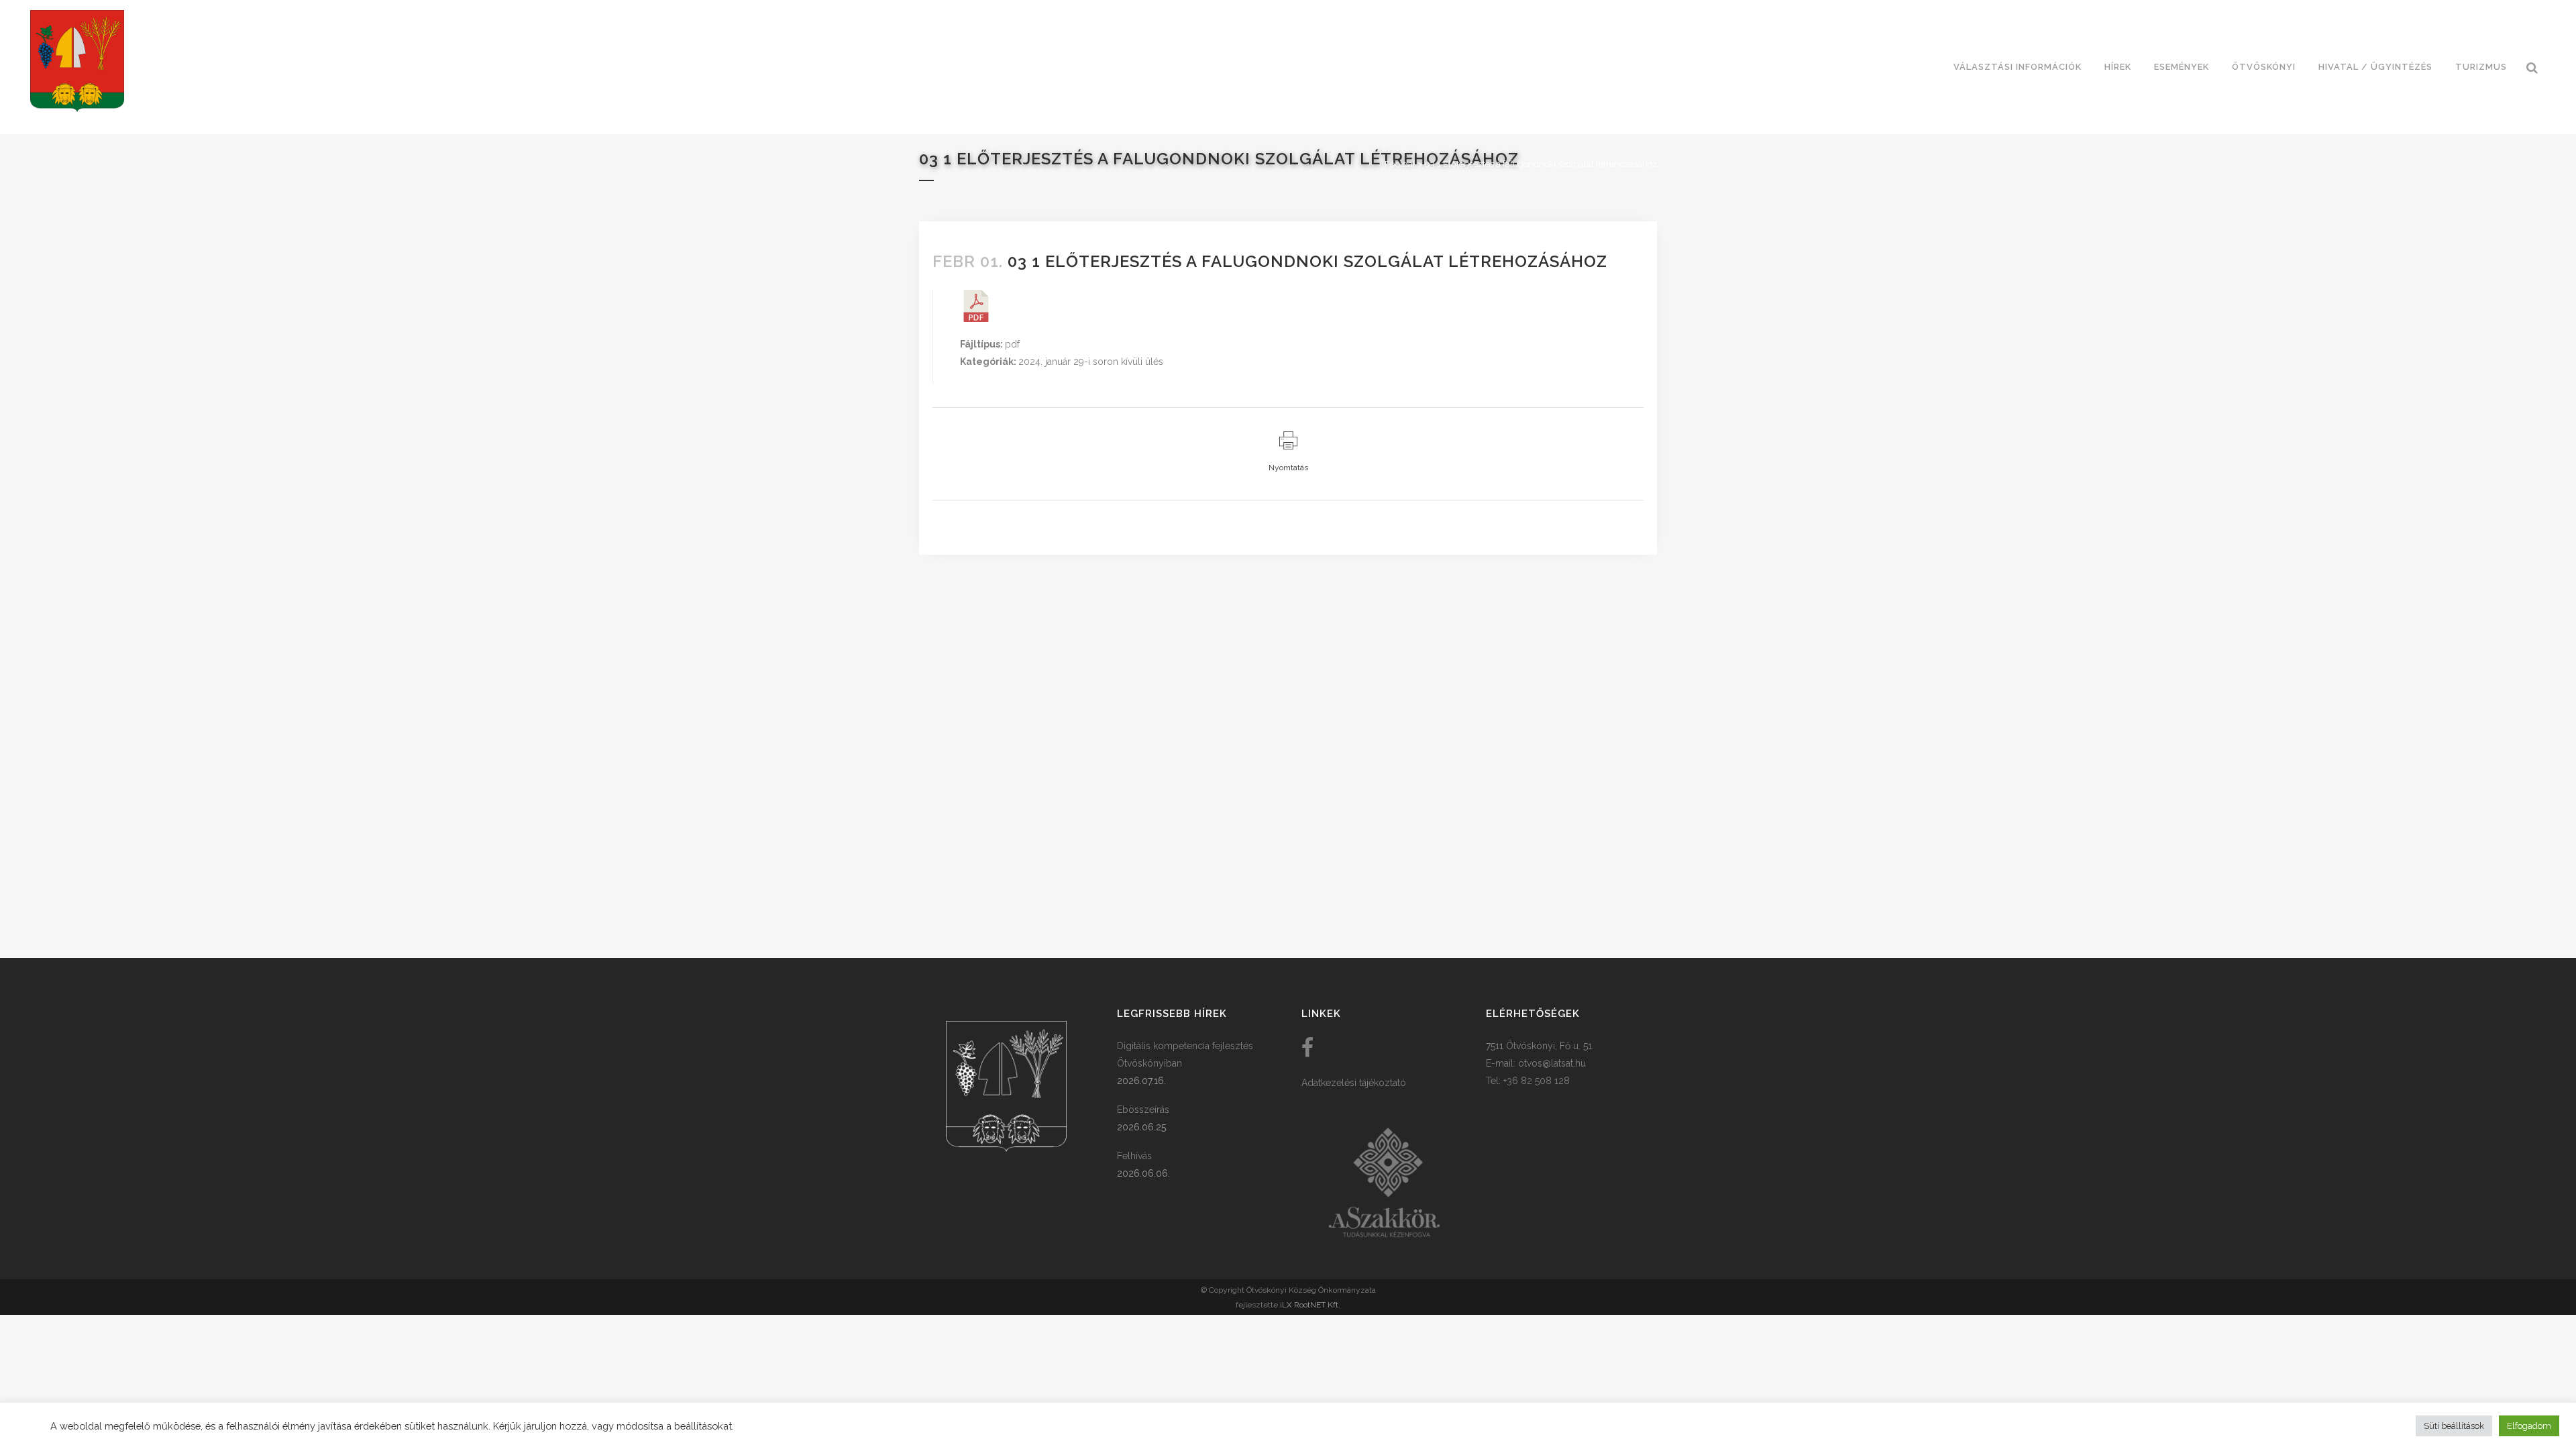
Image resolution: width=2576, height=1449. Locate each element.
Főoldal (1400, 164)
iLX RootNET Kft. (1310, 1305)
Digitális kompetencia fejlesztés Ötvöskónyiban (1185, 1055)
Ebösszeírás (1143, 1110)
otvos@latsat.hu (1552, 1063)
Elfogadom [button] (2529, 1426)
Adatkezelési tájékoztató (1354, 1083)
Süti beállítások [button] (2454, 1426)
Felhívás (1134, 1156)
